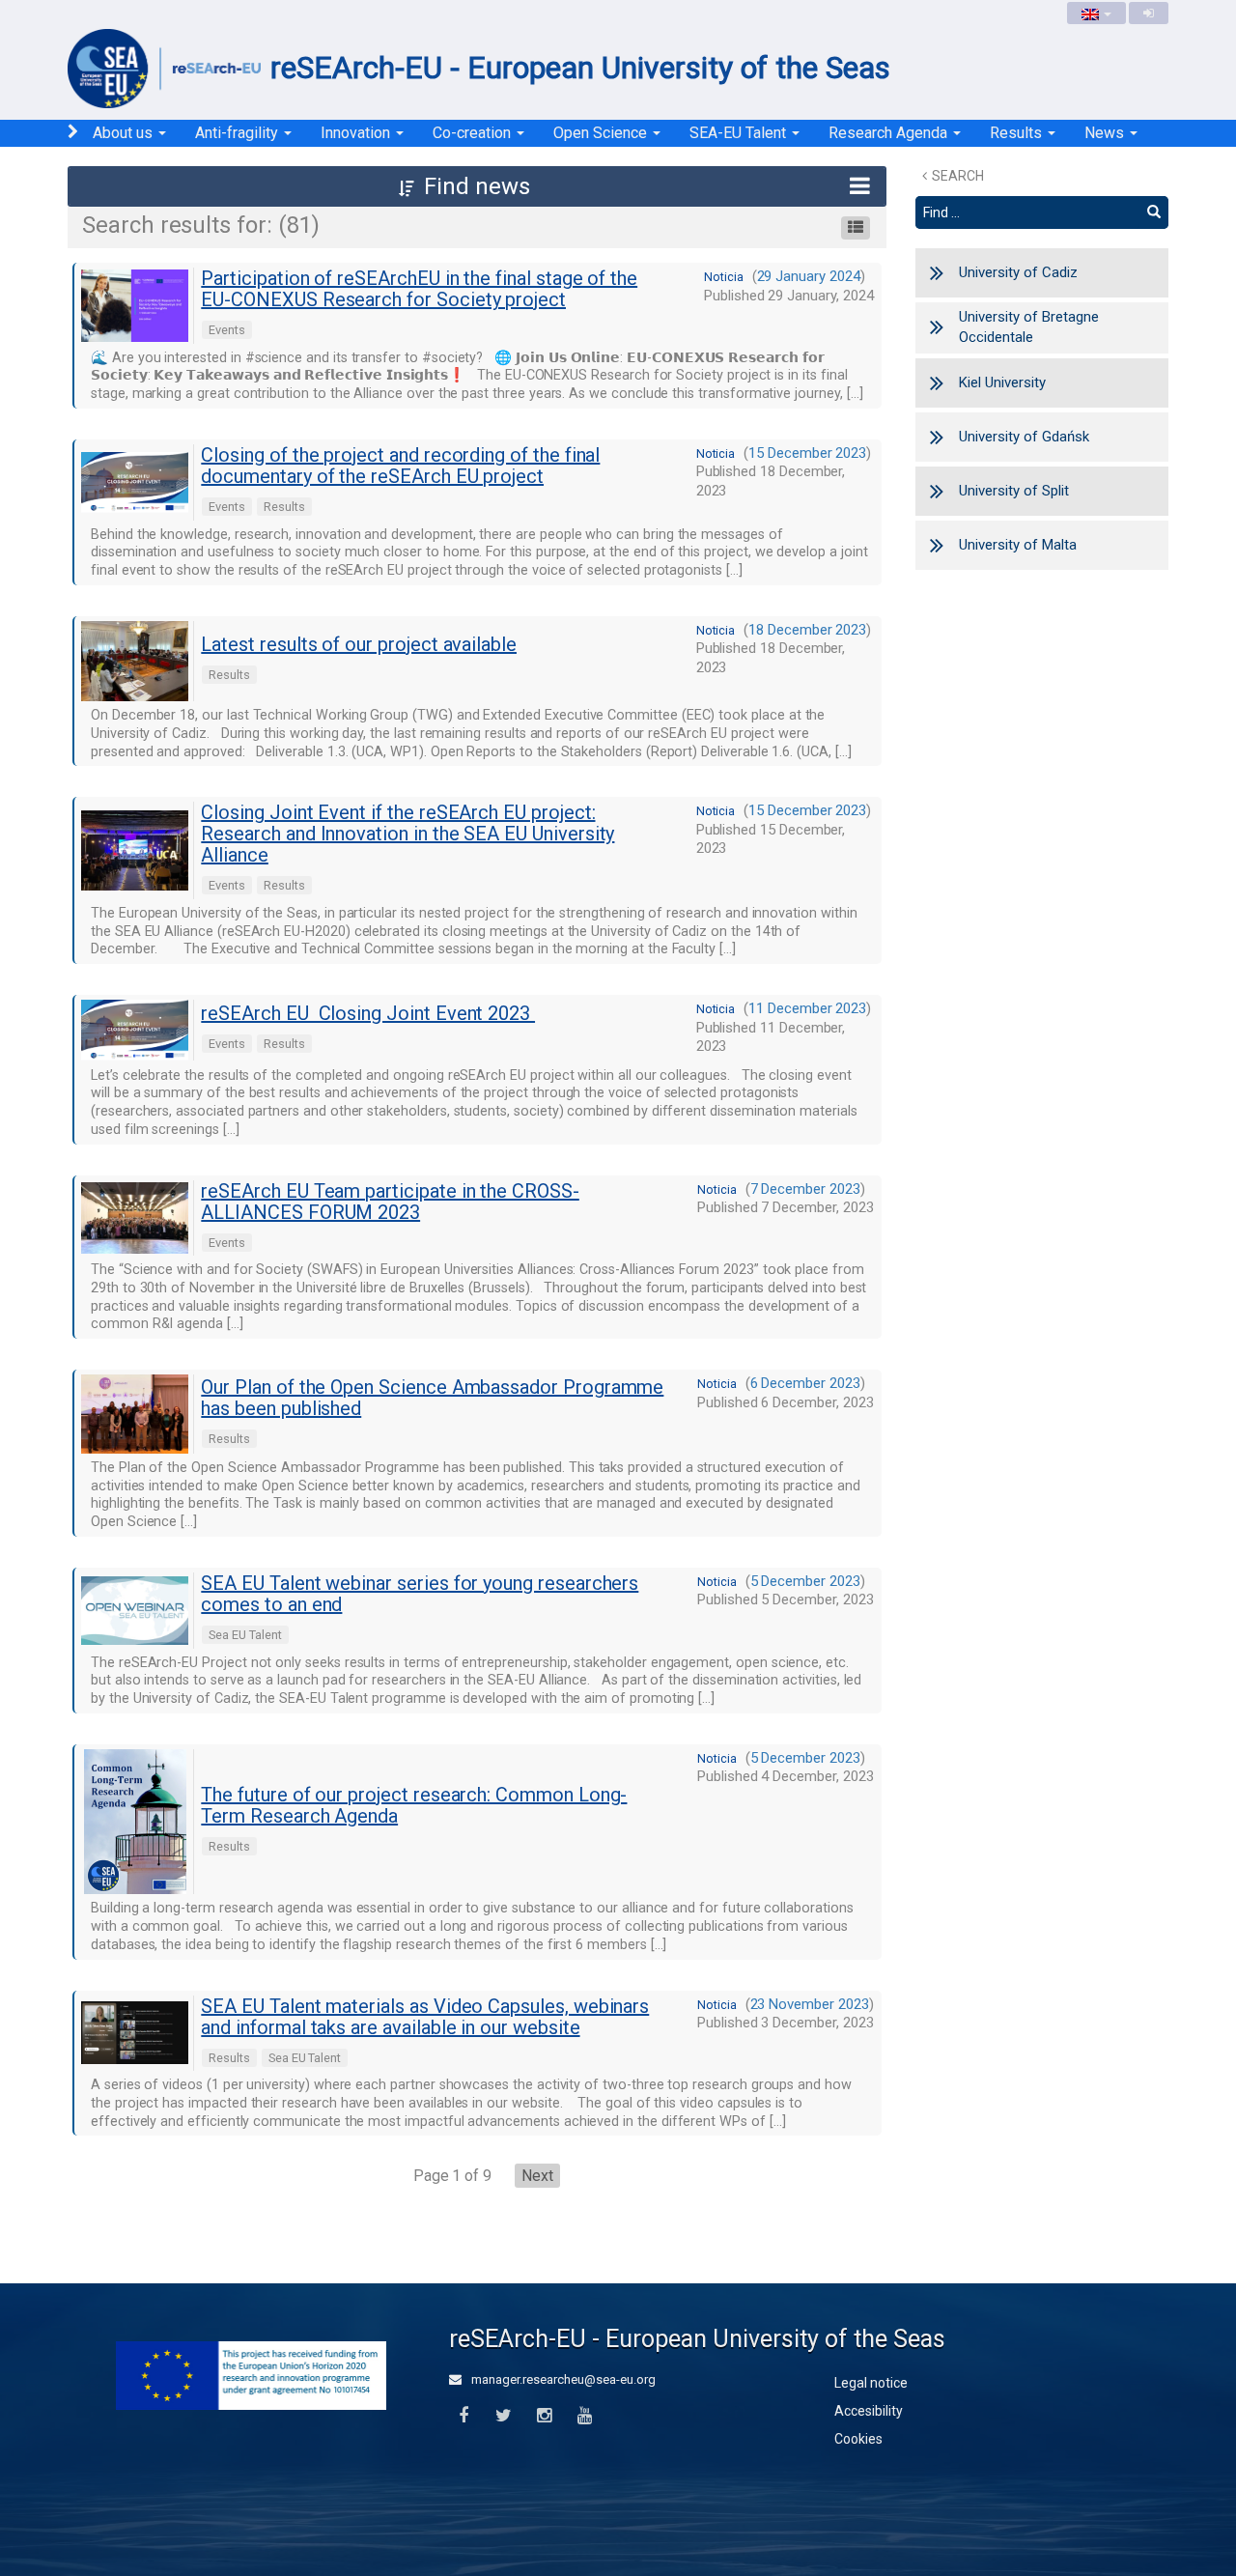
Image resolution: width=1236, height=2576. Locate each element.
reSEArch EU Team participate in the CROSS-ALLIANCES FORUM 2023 (390, 1202)
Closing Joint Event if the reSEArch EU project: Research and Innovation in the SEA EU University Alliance (407, 834)
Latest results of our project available (359, 644)
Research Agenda (890, 133)
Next (537, 2176)
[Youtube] (585, 2416)
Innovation (357, 133)
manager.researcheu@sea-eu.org (562, 2379)
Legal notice (871, 2383)
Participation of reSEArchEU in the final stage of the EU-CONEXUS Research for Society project (419, 289)
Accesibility (869, 2411)
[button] (477, 186)
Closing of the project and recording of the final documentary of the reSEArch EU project (400, 466)
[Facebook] (463, 2416)
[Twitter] (504, 2416)
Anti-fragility (239, 133)
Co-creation (474, 133)
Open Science (602, 133)
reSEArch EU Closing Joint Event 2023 (368, 1013)
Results (1018, 133)
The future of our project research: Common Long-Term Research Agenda (414, 1805)
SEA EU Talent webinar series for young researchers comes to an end (420, 1594)
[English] (1096, 13)
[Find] (1154, 212)
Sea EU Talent (245, 1635)
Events (227, 330)
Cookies (858, 2439)
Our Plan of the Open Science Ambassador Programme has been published (432, 1398)
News (1106, 133)
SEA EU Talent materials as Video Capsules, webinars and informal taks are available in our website (425, 2017)
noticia (724, 277)
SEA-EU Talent (740, 133)
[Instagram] (544, 2416)
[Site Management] (1149, 13)
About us (125, 133)
